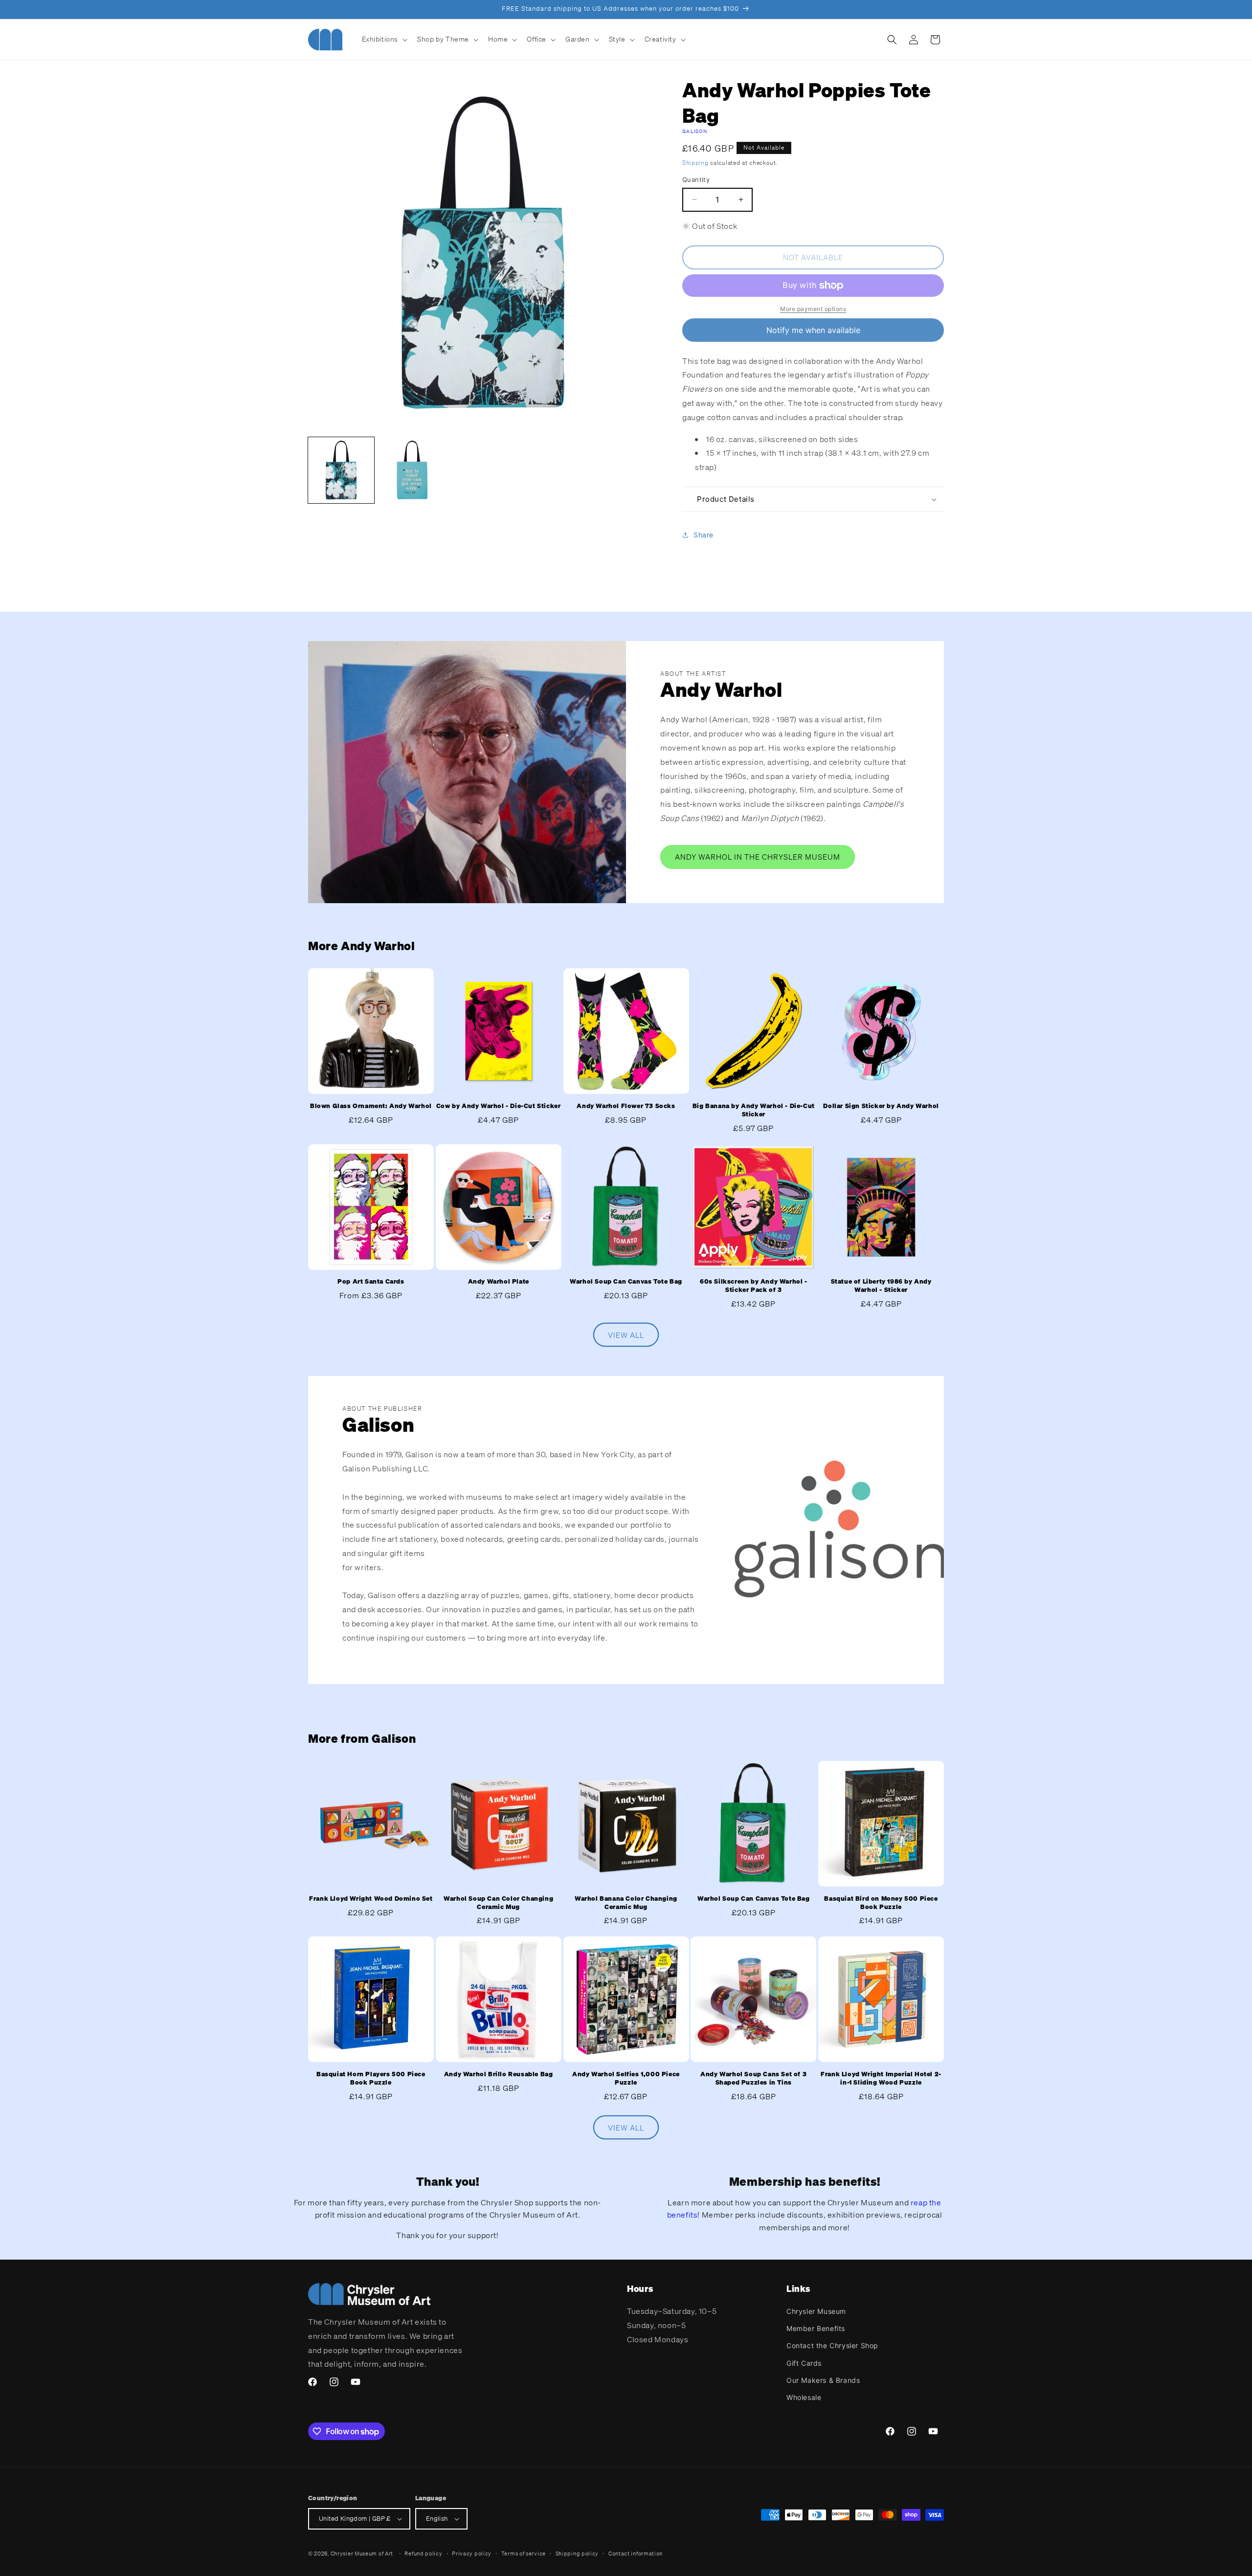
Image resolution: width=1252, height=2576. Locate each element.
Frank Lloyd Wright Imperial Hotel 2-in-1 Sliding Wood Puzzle (881, 2078)
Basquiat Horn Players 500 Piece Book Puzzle (371, 2078)
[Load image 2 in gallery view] (412, 470)
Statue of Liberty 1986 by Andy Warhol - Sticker (881, 1286)
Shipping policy (577, 2554)
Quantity (696, 179)
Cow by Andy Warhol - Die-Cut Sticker (499, 1106)
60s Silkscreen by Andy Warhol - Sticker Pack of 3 (754, 1286)
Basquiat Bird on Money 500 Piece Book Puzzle (881, 1903)
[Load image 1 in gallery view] (341, 470)
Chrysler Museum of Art (362, 2554)
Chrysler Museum (816, 2311)
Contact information (636, 2554)
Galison (695, 131)
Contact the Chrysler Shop (832, 2345)
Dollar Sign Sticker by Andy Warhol (881, 1106)
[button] (384, 39)
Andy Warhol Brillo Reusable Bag (499, 2074)
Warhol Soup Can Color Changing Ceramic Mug (498, 1903)
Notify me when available (813, 330)
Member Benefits (816, 2328)
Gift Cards (804, 2363)
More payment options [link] (813, 309)
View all (626, 1335)
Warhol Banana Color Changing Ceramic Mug (626, 1903)
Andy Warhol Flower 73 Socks (626, 1106)
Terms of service (524, 2554)
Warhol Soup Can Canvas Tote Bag (626, 1282)
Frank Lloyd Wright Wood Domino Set (371, 1899)
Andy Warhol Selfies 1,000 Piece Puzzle (626, 2078)
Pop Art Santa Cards (371, 1282)
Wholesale (804, 2397)
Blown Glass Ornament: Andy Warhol (371, 1106)
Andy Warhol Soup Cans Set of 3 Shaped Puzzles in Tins (753, 2078)
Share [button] (704, 535)
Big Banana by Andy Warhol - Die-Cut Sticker (754, 1110)
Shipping (695, 163)
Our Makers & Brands (823, 2380)
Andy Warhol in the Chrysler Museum (758, 857)
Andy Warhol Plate (499, 1282)
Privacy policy (472, 2554)
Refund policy (423, 2554)
